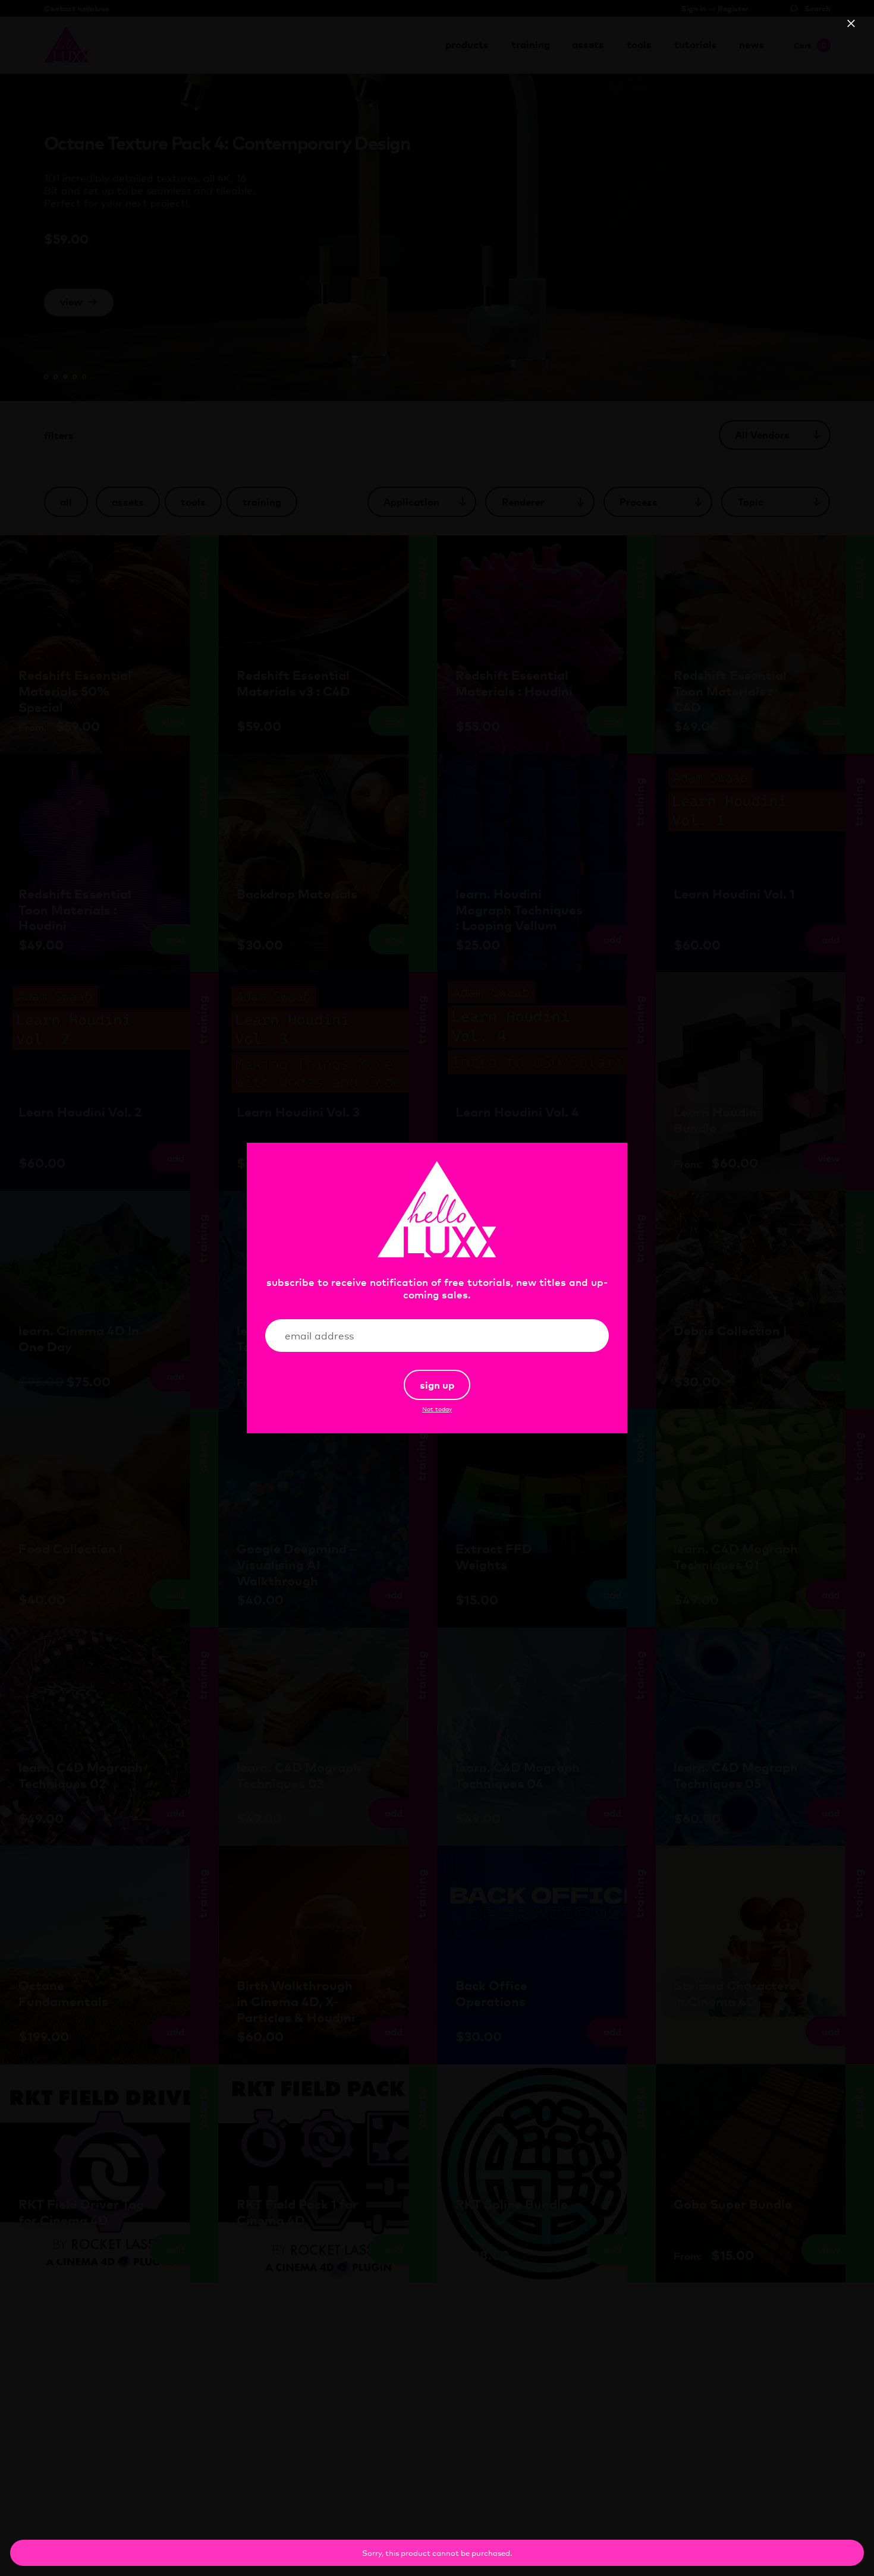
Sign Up (437, 1385)
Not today (437, 1409)
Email (580, 1336)
